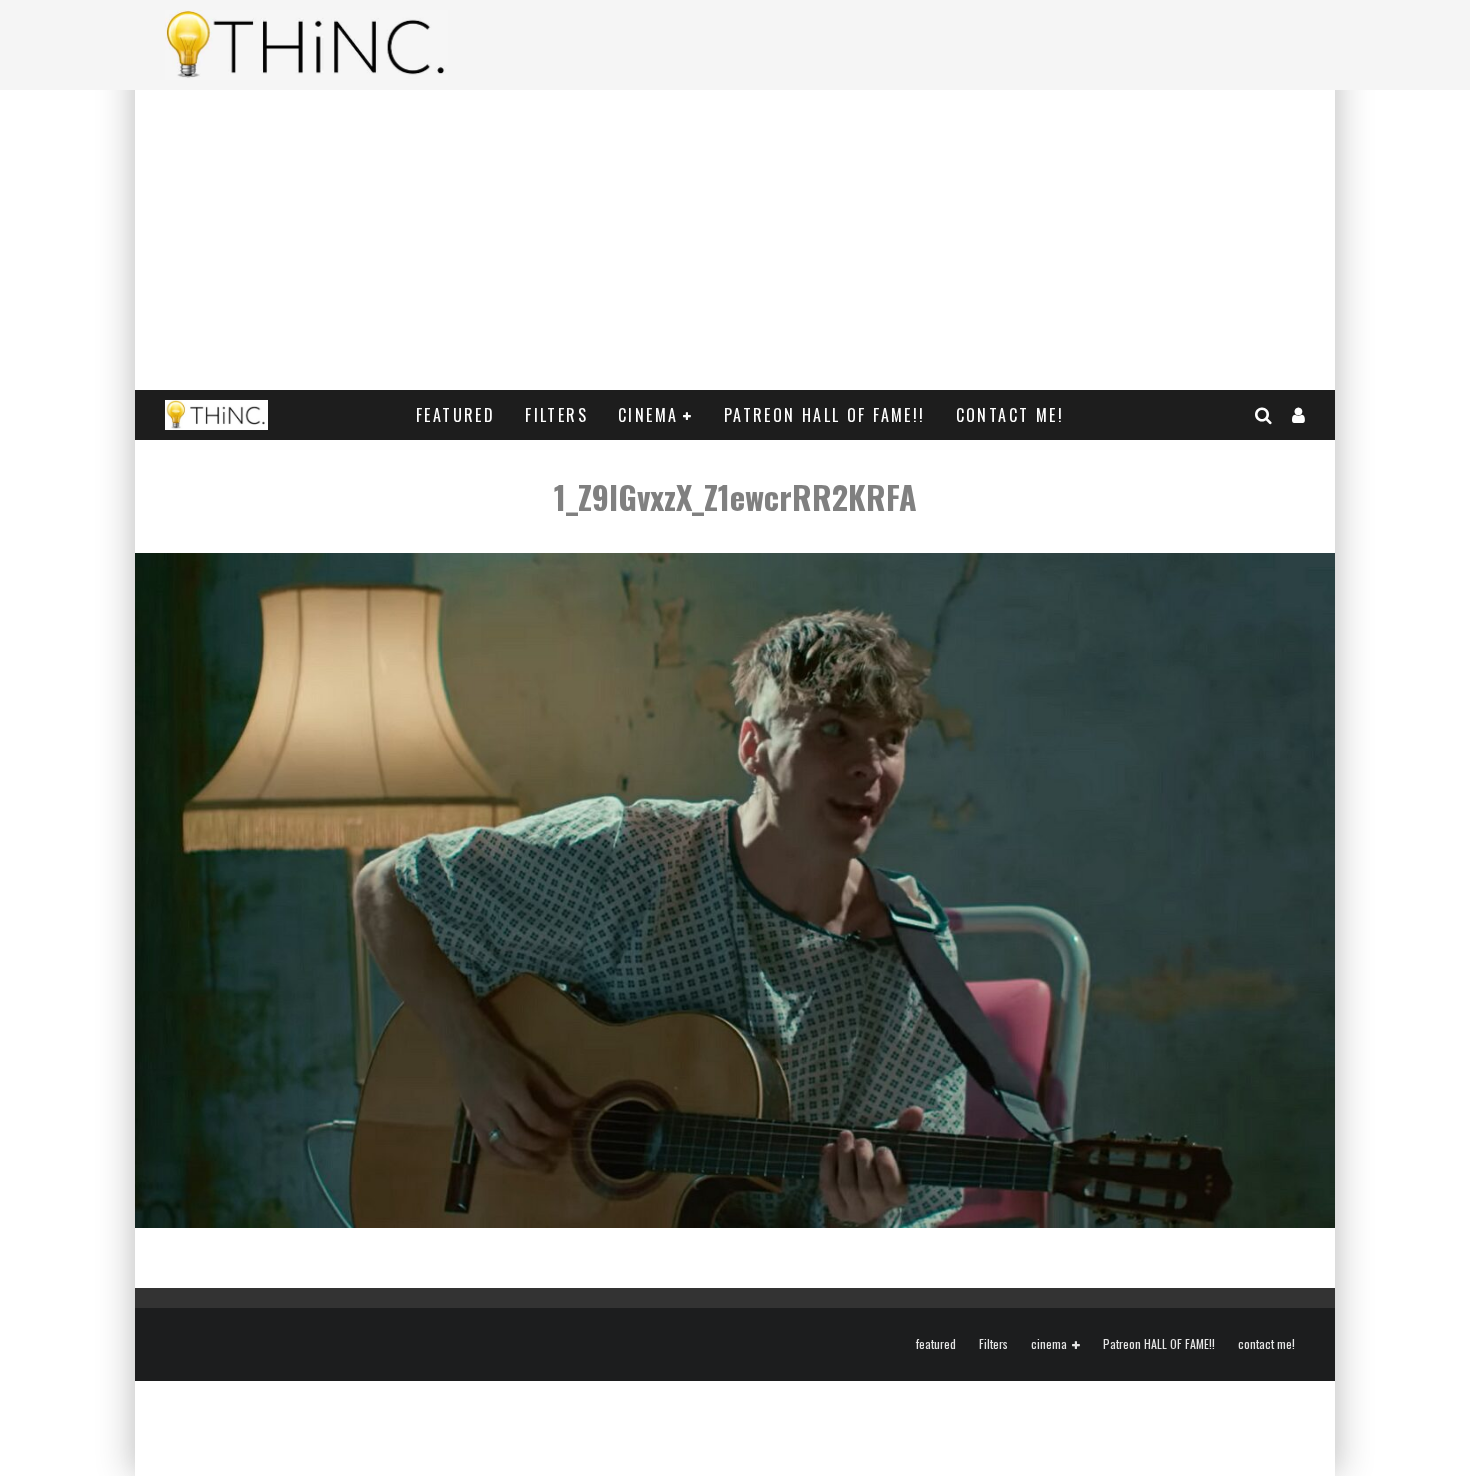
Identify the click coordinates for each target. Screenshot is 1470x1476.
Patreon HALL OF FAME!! (825, 415)
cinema (648, 415)
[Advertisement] (735, 240)
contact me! (1010, 415)
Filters (556, 415)
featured (455, 415)
